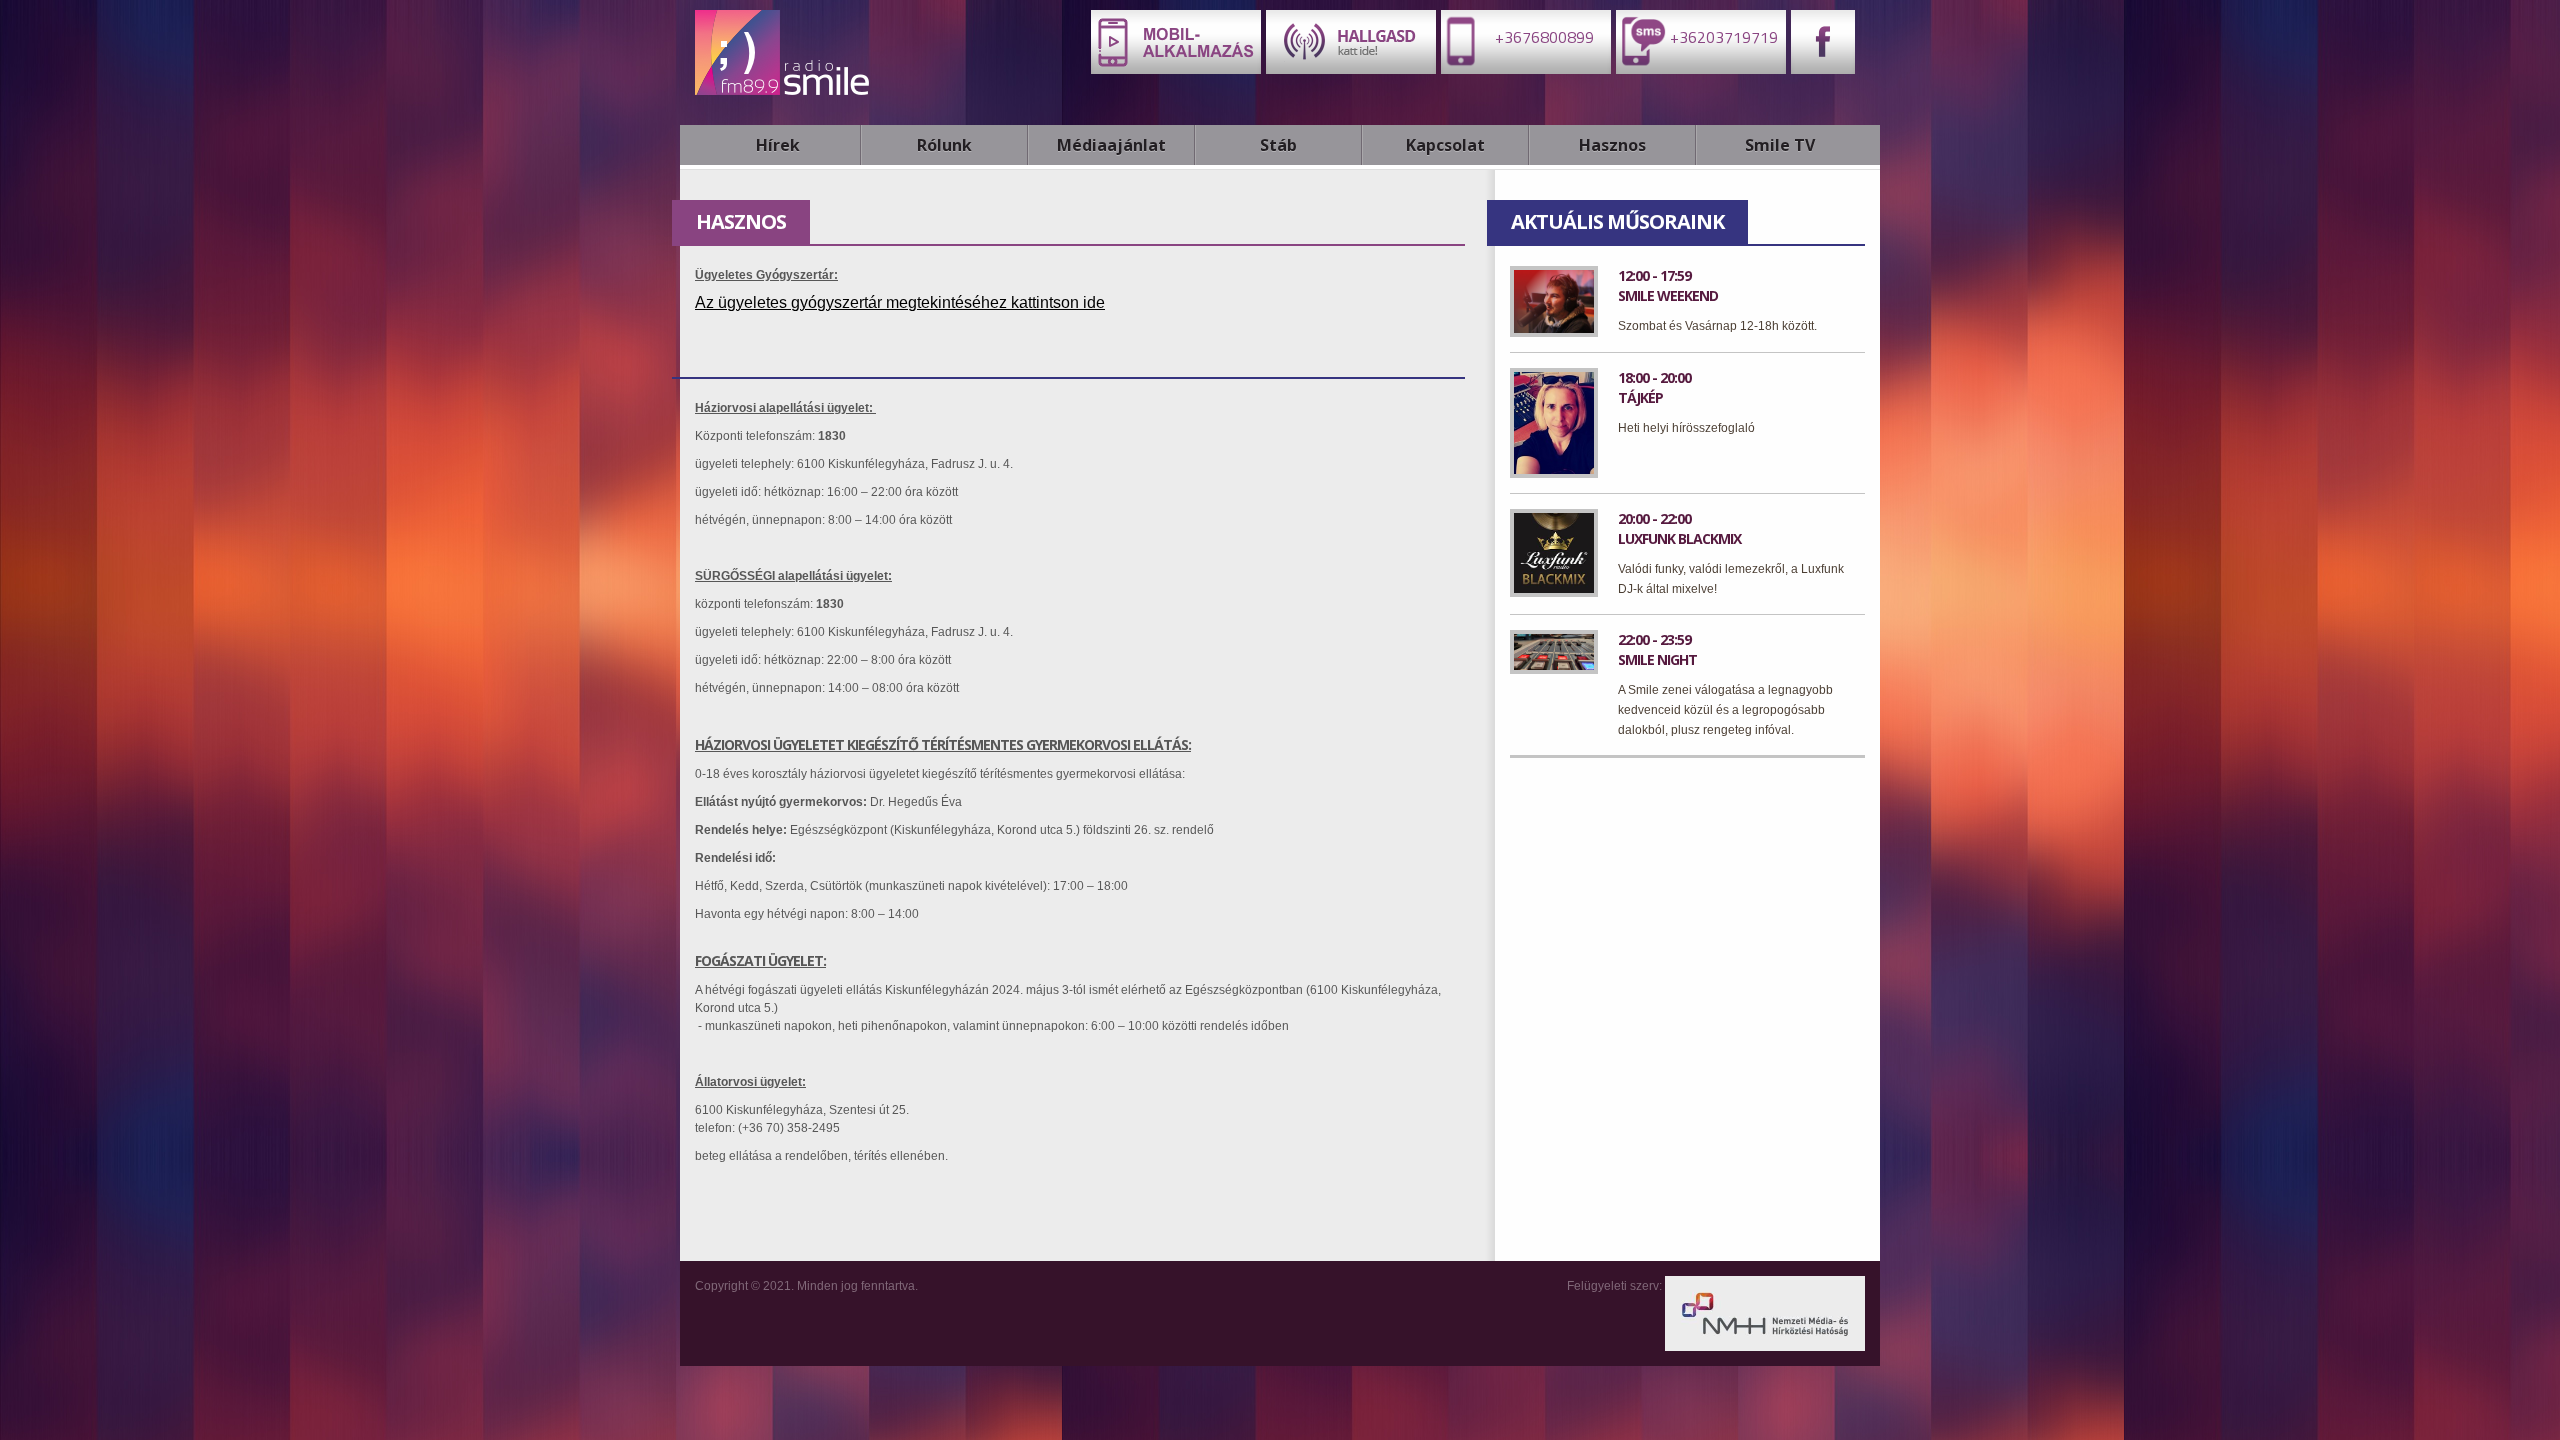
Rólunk (944, 145)
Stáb (1278, 145)
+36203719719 (1722, 37)
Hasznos (1612, 145)
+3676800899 (1542, 37)
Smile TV (1780, 145)
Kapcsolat (1445, 145)
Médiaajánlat (1111, 145)
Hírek (778, 145)
